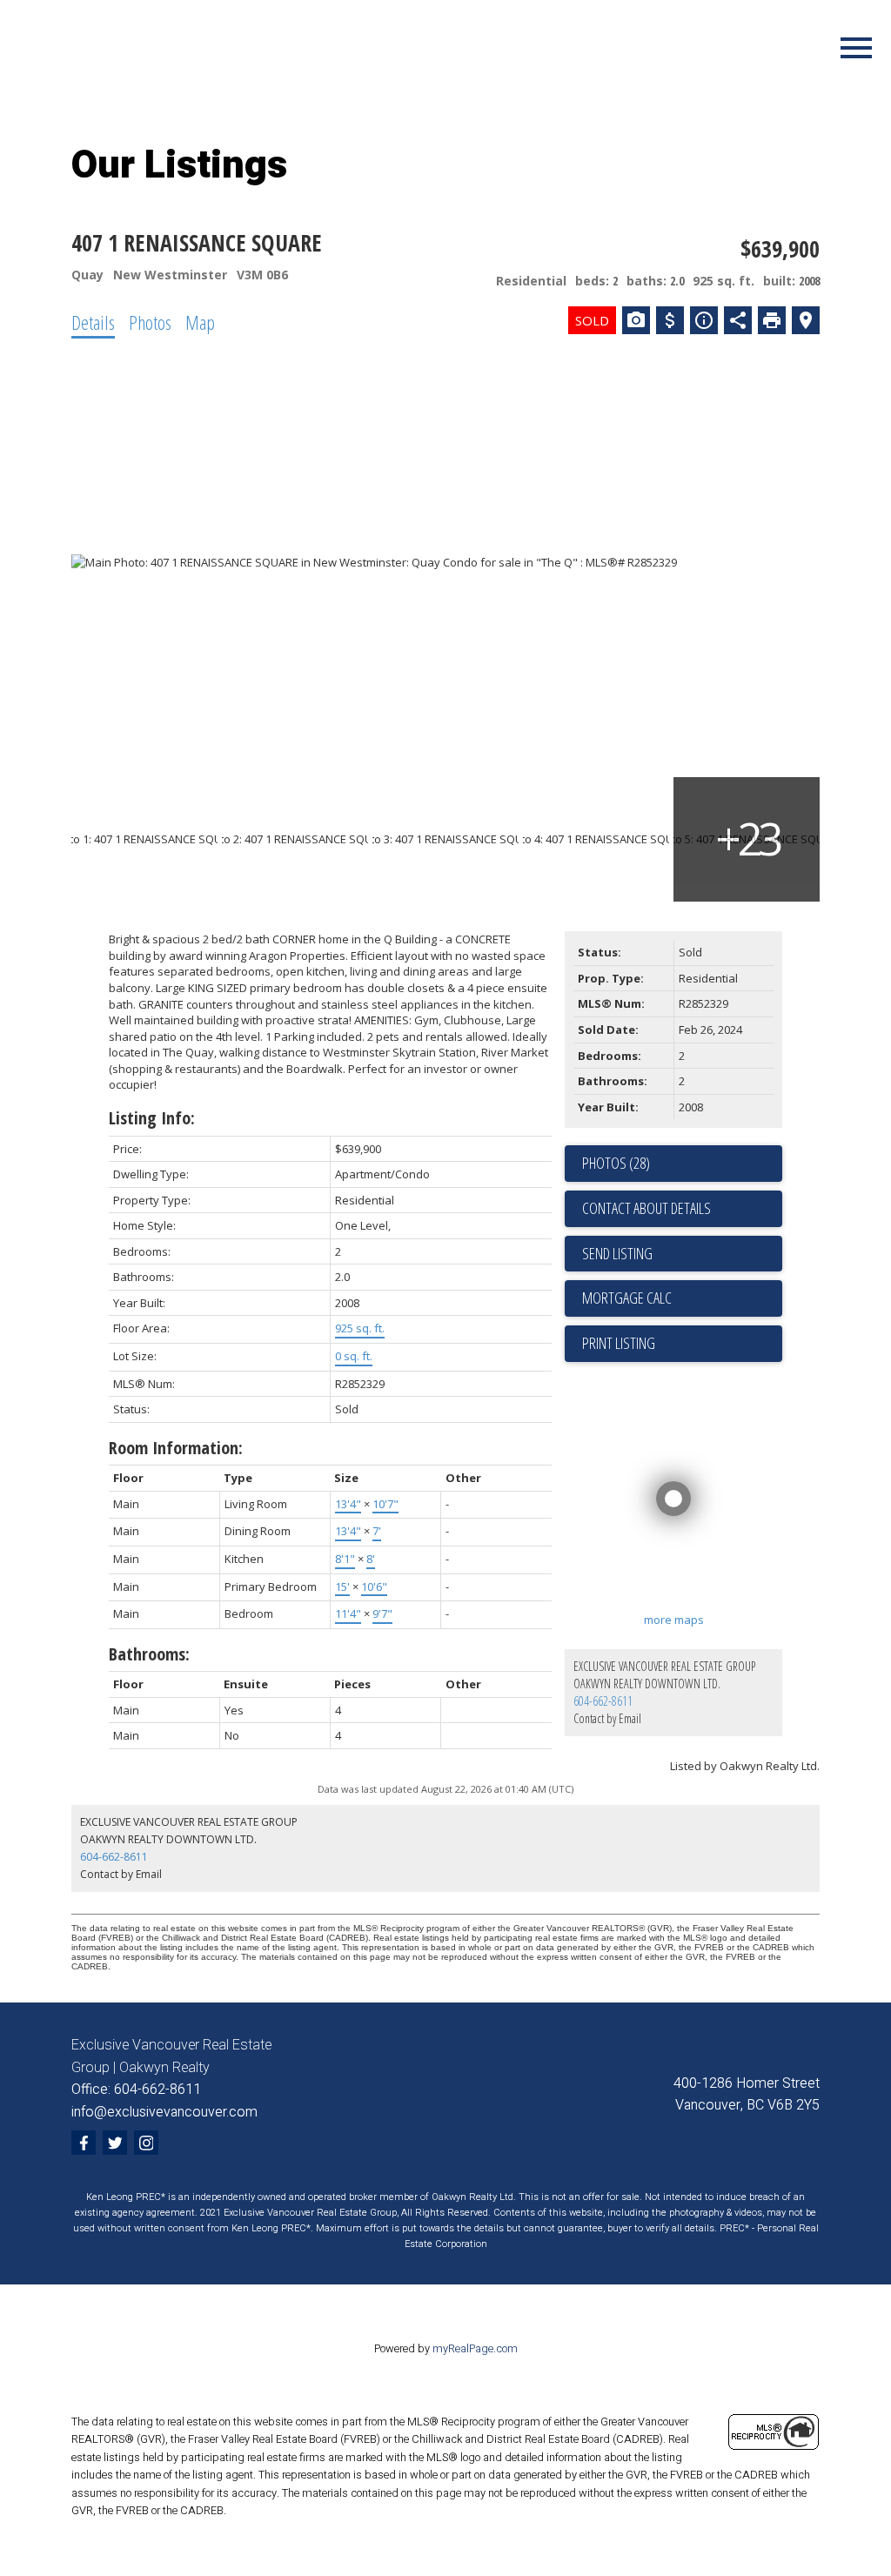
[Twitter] (115, 2143)
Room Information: (176, 1448)
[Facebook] (84, 2143)
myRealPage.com (475, 2349)
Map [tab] (200, 322)
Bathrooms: (149, 1654)
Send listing (617, 1253)
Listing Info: (152, 1118)
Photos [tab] (150, 322)
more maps (674, 1620)
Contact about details (646, 1208)
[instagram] (146, 2143)
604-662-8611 (603, 1701)
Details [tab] (93, 322)
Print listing (619, 1343)
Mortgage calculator (682, 1298)
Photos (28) (616, 1163)
